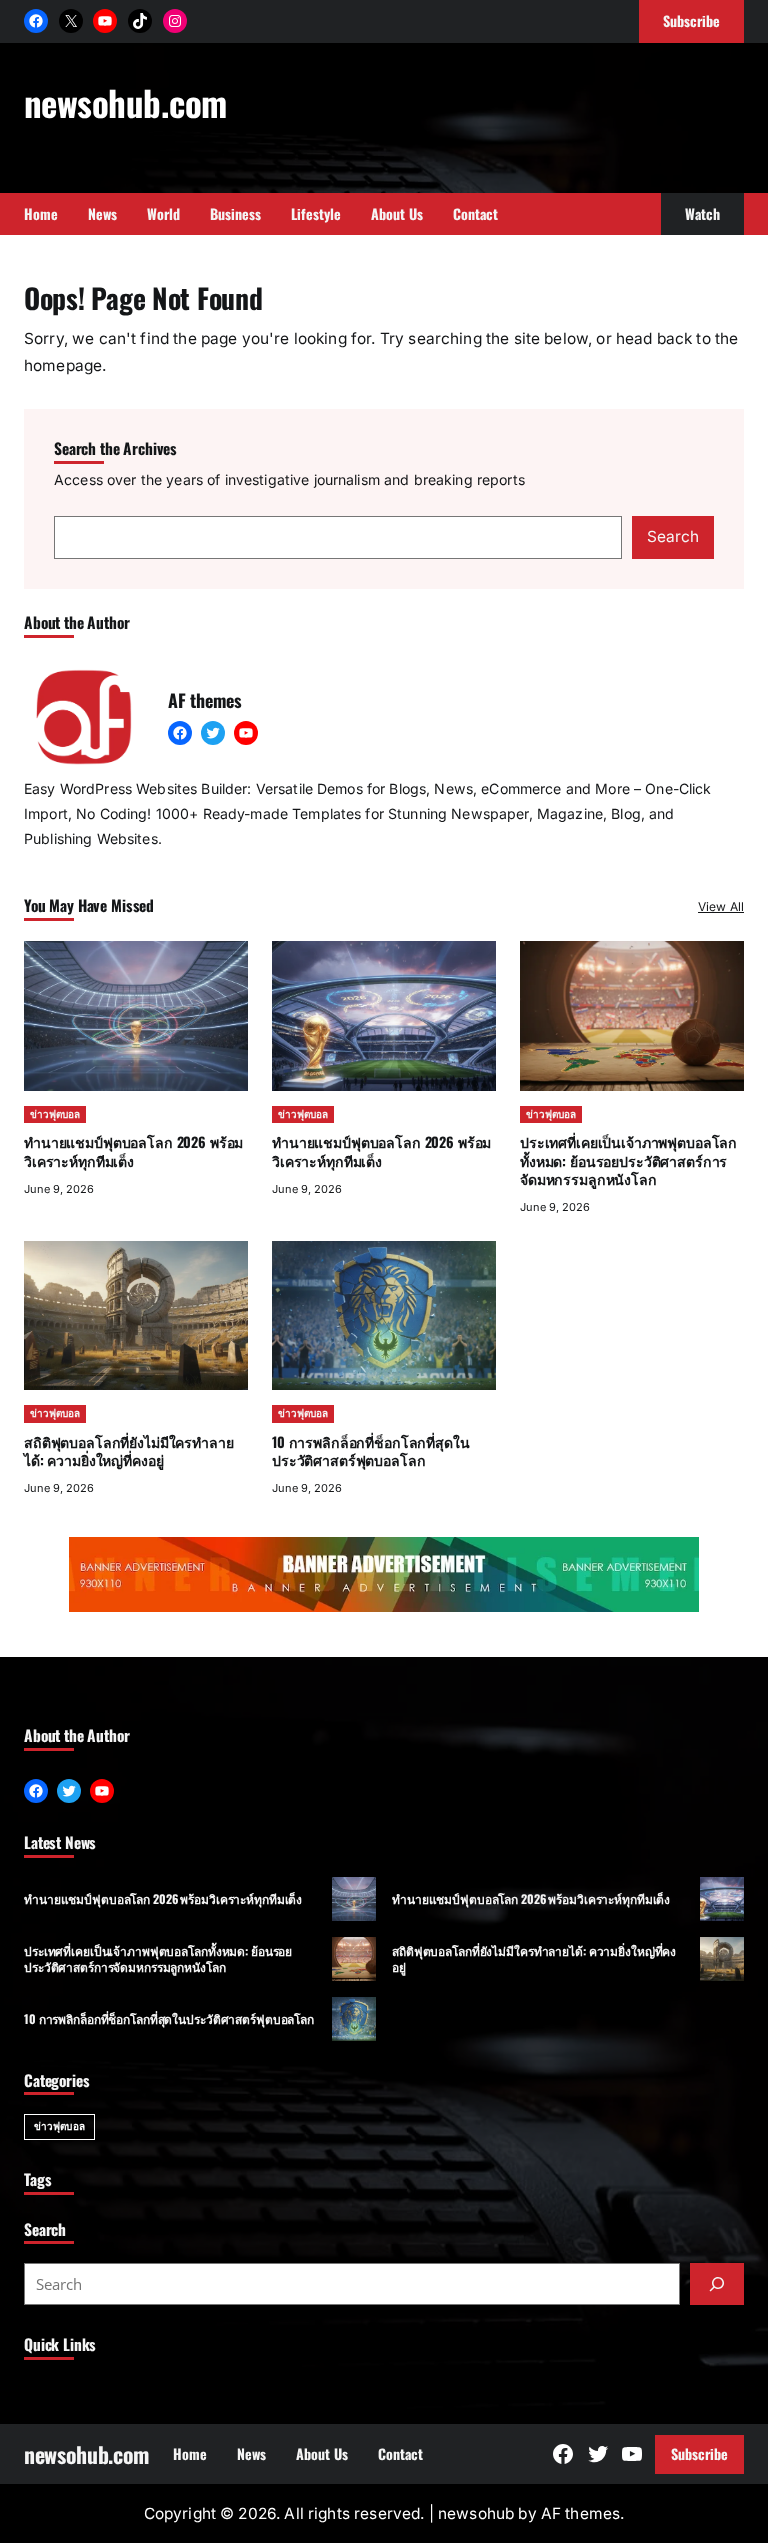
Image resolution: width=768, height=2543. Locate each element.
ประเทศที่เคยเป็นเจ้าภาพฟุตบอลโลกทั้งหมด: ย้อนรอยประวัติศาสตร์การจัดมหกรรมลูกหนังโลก (628, 1159)
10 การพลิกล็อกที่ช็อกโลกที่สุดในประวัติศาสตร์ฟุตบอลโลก (371, 1450)
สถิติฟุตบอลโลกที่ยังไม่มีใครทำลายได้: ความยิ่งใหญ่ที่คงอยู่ (129, 1450)
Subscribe (699, 2453)
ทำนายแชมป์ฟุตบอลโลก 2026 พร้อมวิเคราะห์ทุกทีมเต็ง (133, 1150)
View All (721, 906)
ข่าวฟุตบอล (55, 1114)
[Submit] (717, 2284)
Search (673, 536)
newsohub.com (125, 102)
